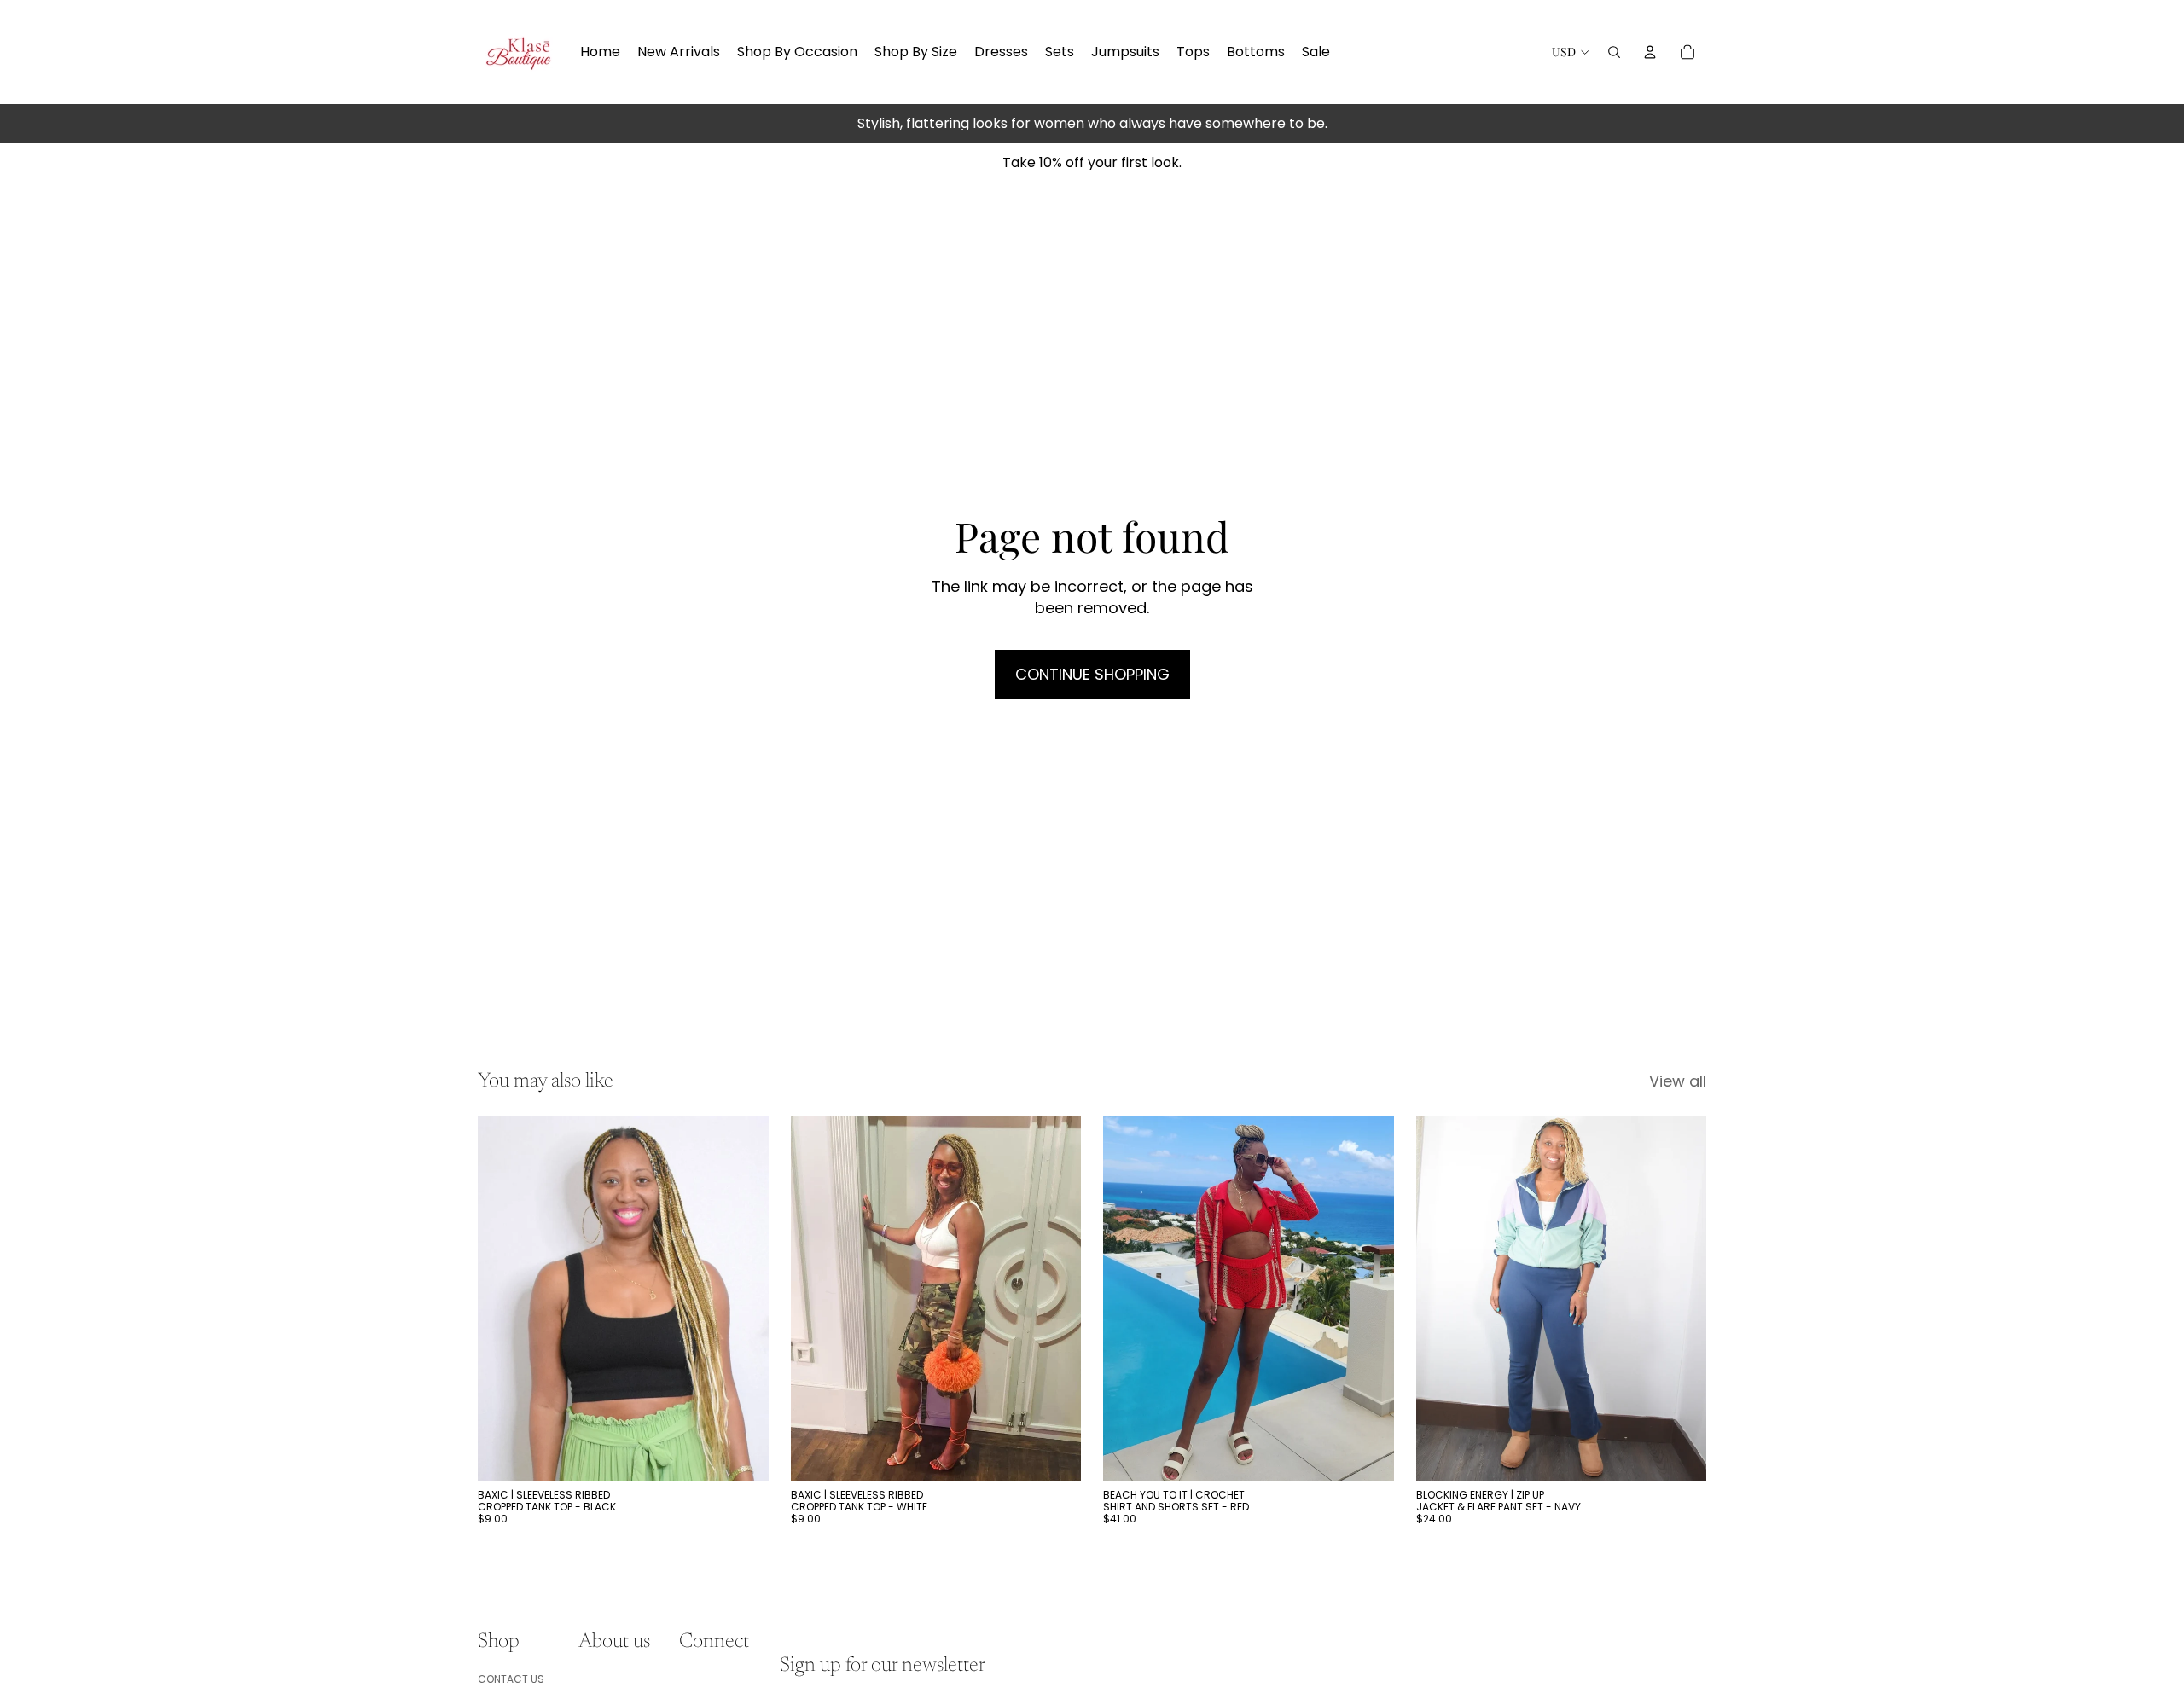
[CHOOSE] (742, 1454)
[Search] (1614, 52)
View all (1678, 1081)
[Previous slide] (503, 1298)
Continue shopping (1092, 674)
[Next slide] (743, 1298)
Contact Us (511, 1678)
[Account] (1650, 52)
